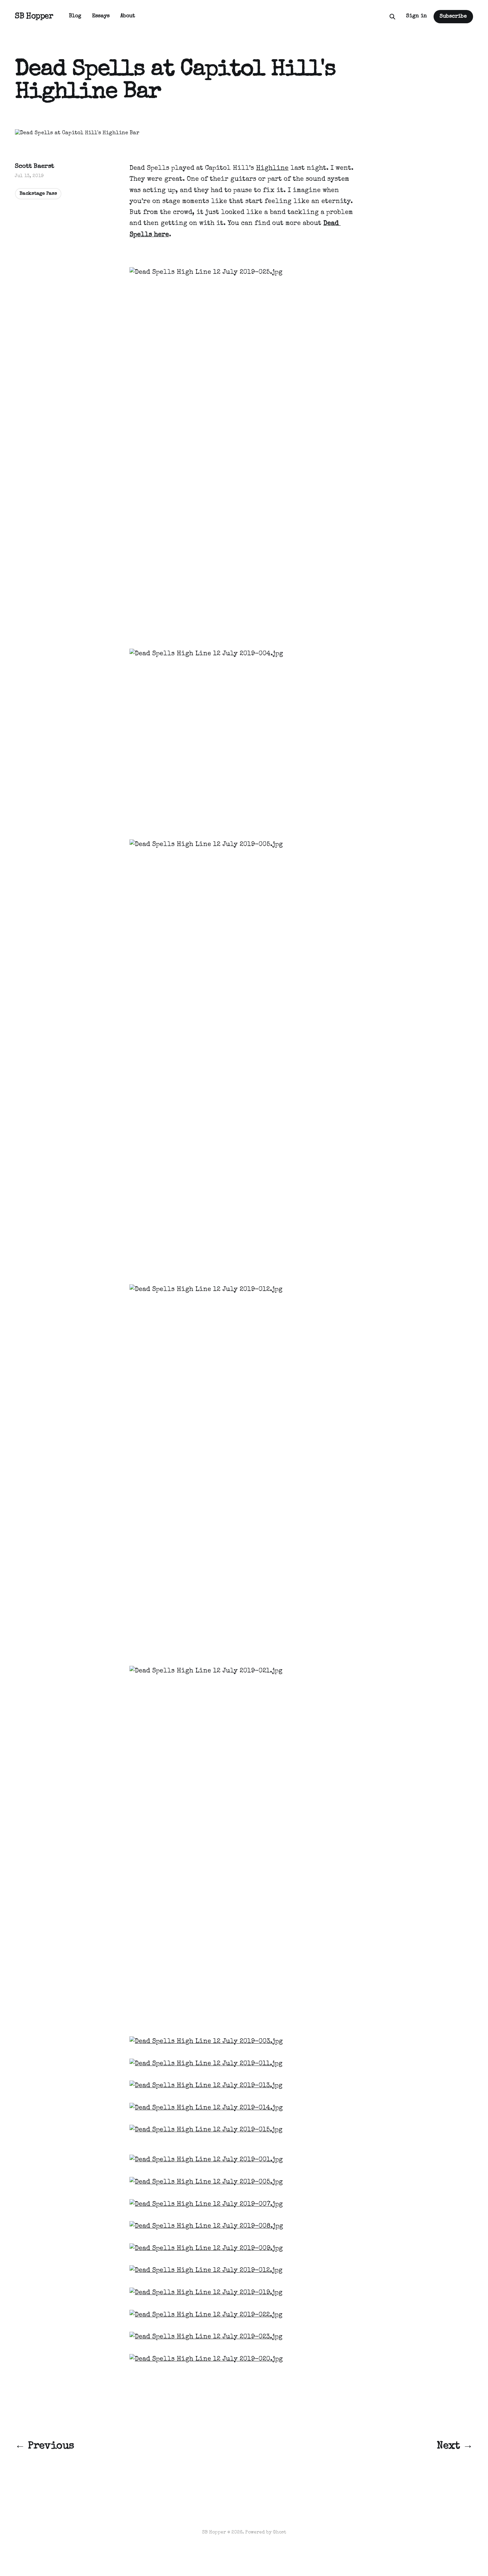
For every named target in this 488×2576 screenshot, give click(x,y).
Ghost (280, 2532)
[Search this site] (392, 17)
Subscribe (453, 17)
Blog (75, 16)
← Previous (44, 2446)
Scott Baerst (35, 167)
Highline (272, 168)
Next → (455, 2446)
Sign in (416, 16)
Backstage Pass (38, 194)
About (128, 16)
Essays (101, 16)
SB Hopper (34, 17)
